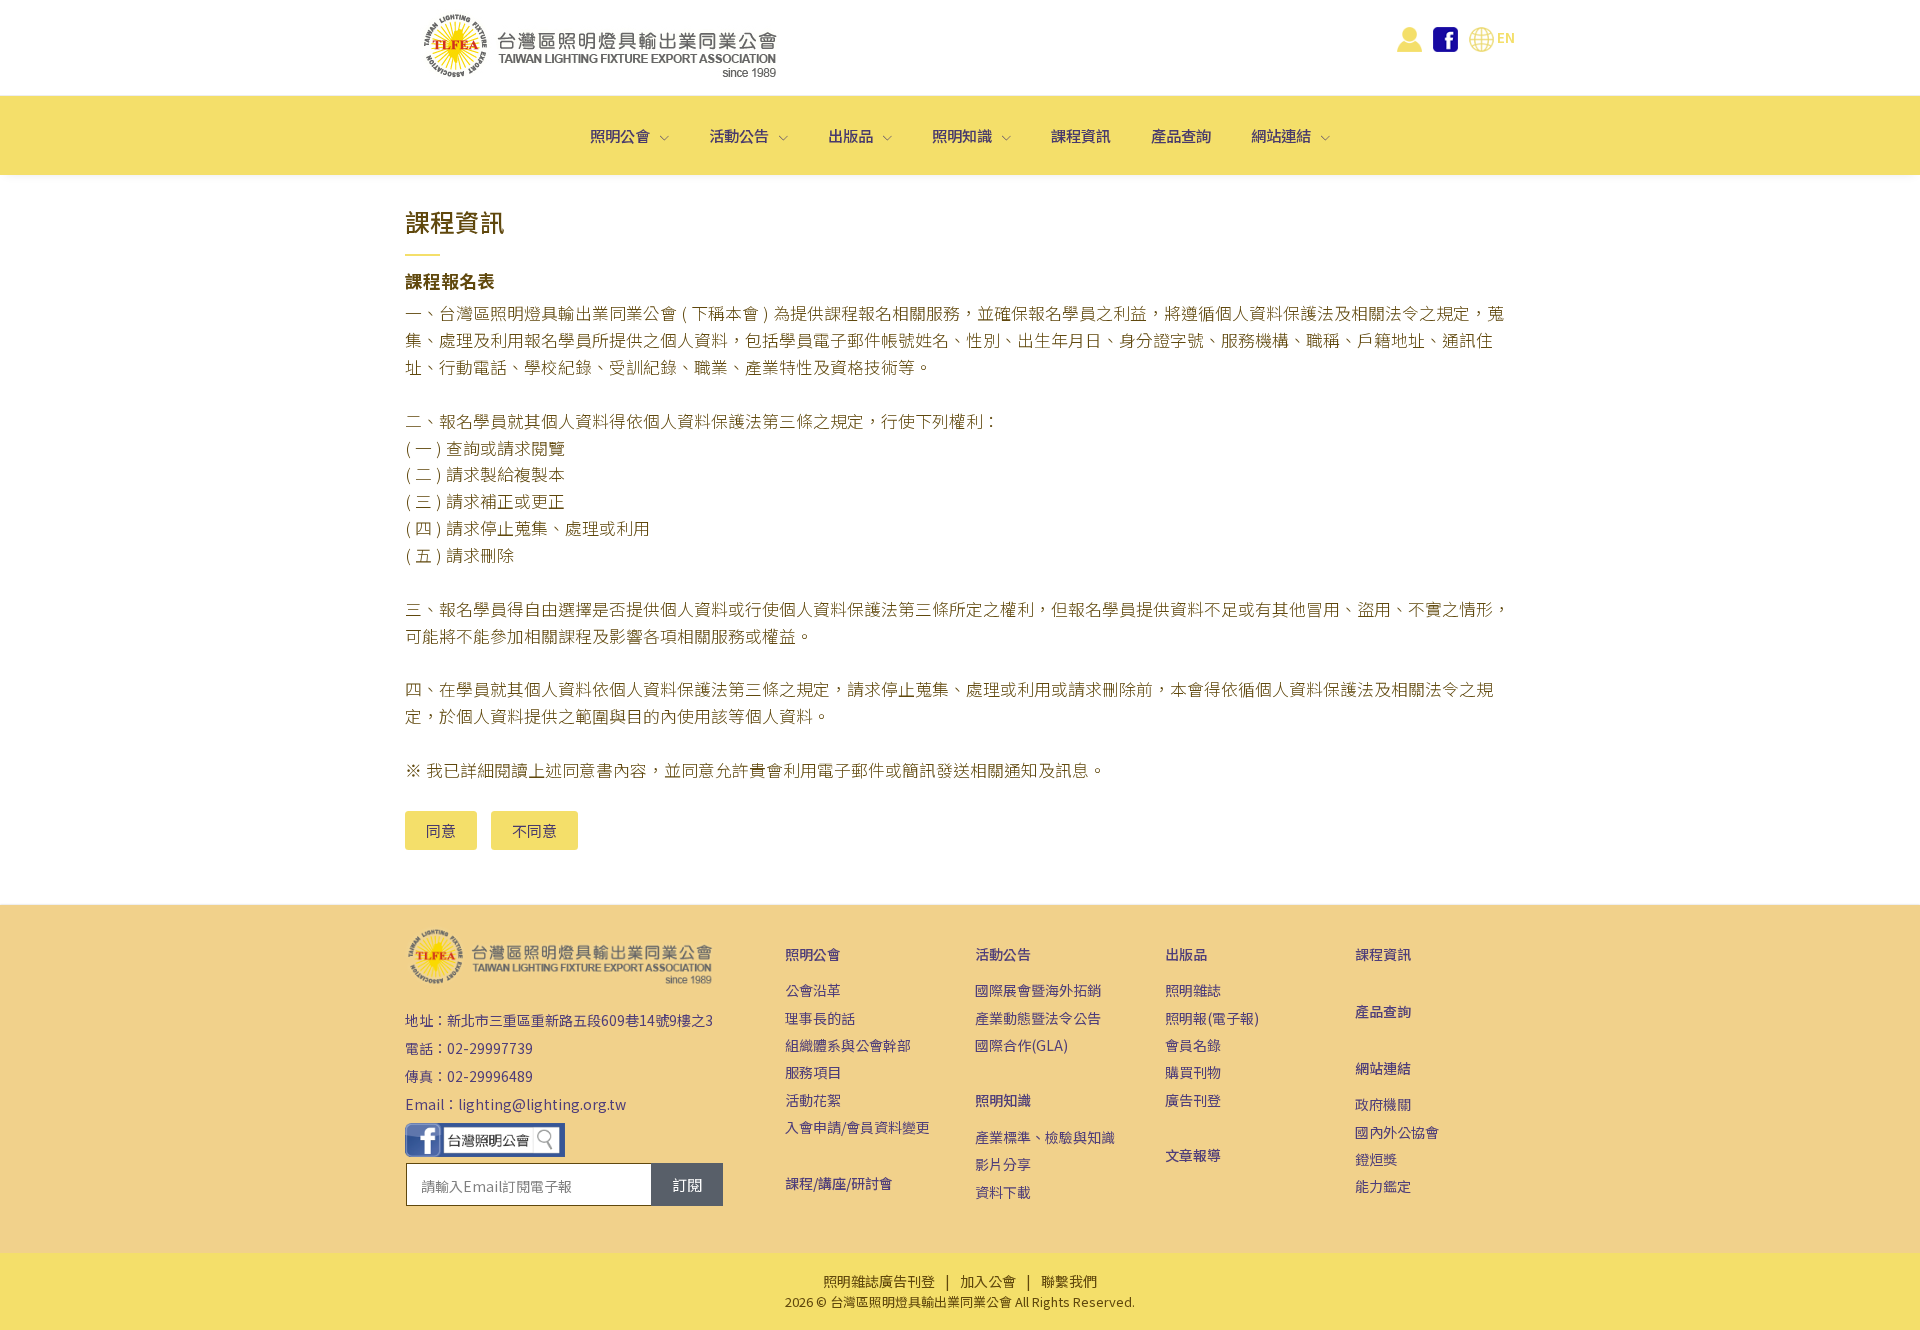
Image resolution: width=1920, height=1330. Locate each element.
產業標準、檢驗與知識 (1045, 1137)
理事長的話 (820, 1018)
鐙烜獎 (1376, 1159)
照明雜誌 (1193, 990)
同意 (441, 830)
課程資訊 (1081, 135)
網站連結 (1282, 135)
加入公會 (988, 1281)
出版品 (852, 135)
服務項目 (813, 1072)
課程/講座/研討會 (839, 1183)
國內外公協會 (1397, 1132)
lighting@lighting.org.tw (542, 1104)
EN (1504, 37)
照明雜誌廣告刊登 (879, 1281)
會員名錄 (1193, 1045)
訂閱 (687, 1184)
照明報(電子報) (1212, 1018)
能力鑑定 (1383, 1186)
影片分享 (1003, 1164)
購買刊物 (1193, 1072)
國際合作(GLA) (1021, 1045)
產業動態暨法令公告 (1038, 1018)
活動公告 (740, 135)
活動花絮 (813, 1100)
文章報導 (1193, 1155)
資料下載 (1003, 1192)
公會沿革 (813, 990)
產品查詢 (1181, 135)
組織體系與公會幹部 (848, 1045)
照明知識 (963, 135)
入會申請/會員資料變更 (857, 1127)
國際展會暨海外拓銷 (1038, 990)
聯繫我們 (1069, 1281)
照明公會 (621, 135)
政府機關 (1383, 1104)
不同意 (534, 830)
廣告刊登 (1193, 1100)
